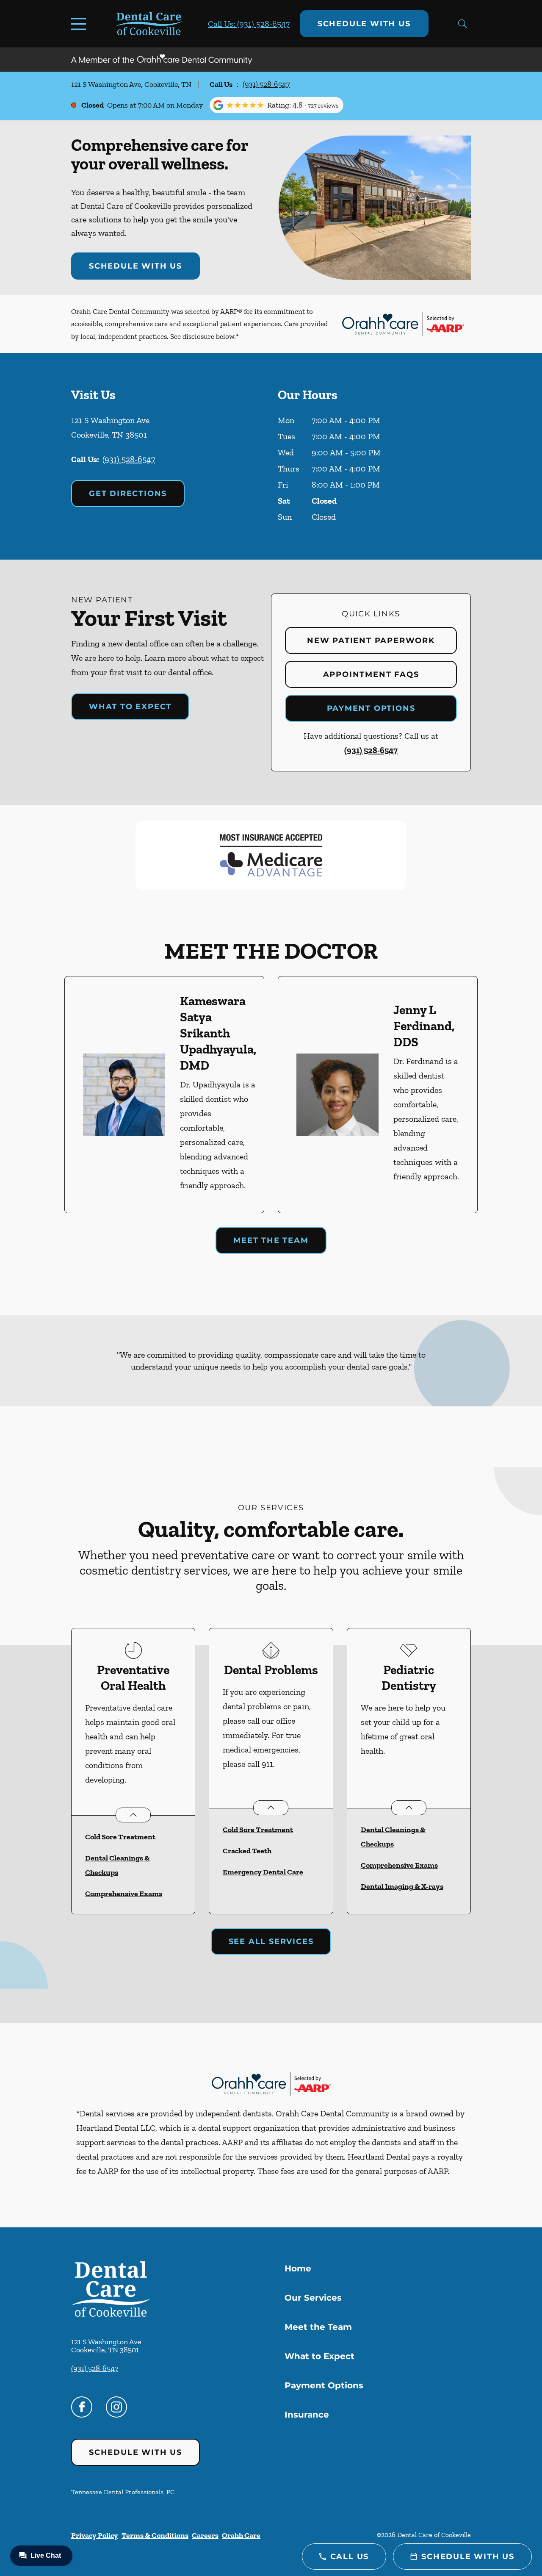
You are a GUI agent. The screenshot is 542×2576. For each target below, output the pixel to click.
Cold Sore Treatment (120, 1837)
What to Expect (130, 707)
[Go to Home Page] (149, 24)
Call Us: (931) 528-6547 (249, 24)
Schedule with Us (364, 24)
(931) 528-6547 (266, 84)
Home (298, 2268)
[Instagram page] (116, 2407)
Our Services (313, 2298)
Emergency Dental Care (263, 1872)
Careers (205, 2535)
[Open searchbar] (462, 24)
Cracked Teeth (247, 1851)
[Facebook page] (82, 2407)
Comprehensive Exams (124, 1894)
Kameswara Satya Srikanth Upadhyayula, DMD (218, 1033)
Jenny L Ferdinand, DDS (424, 1026)
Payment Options (371, 708)
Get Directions (128, 494)
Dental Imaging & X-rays (402, 1886)
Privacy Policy (95, 2535)
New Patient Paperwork (371, 641)
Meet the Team (271, 1240)
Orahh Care (241, 2535)
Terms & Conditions (155, 2535)
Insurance (307, 2415)
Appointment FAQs (371, 674)
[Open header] (80, 24)
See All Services (271, 1941)
